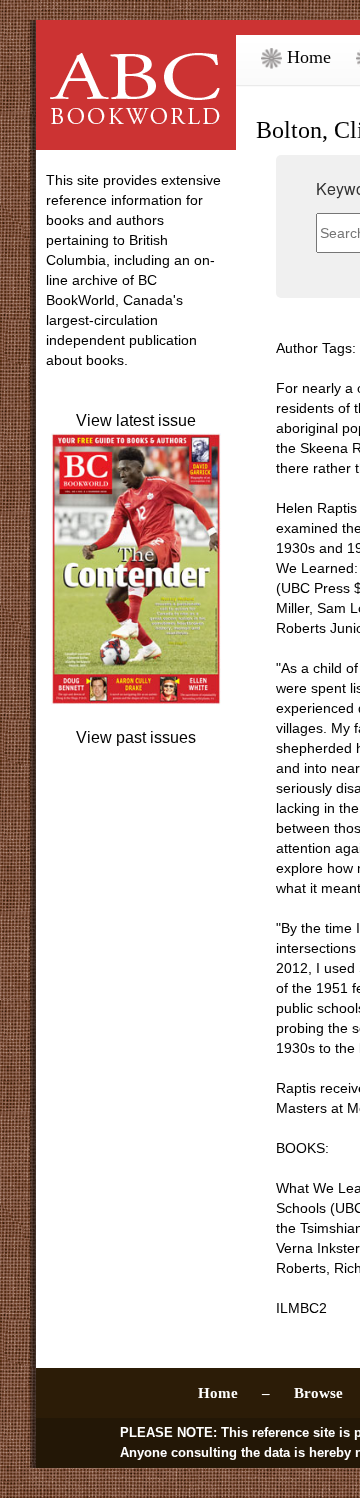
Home (306, 57)
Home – (234, 1393)
